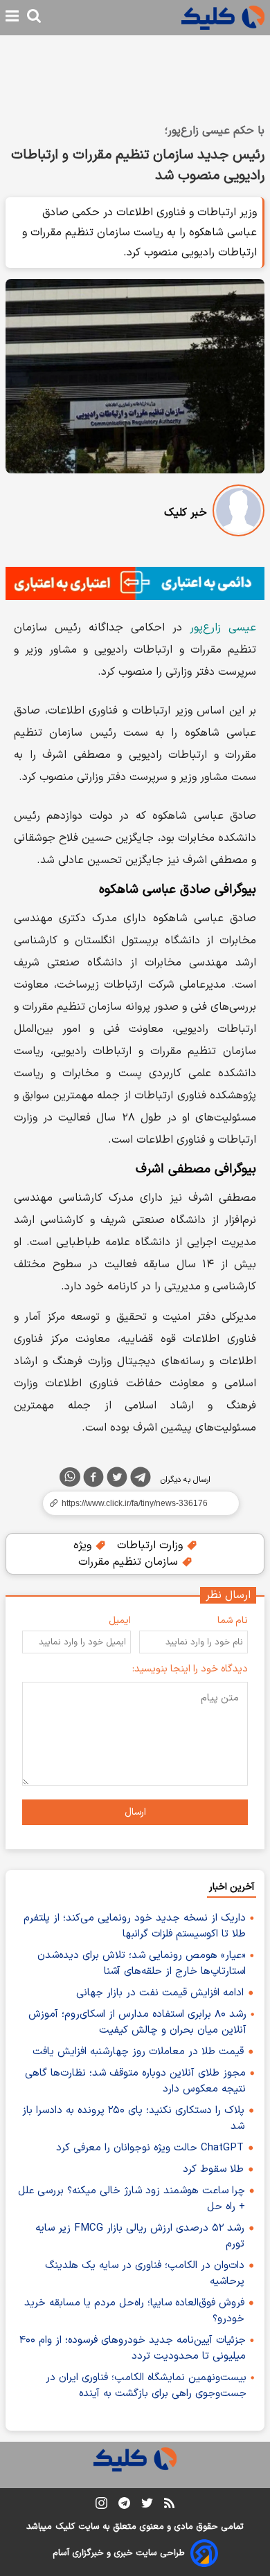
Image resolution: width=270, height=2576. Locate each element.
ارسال (135, 1812)
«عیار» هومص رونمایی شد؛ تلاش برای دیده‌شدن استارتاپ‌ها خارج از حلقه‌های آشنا (142, 1963)
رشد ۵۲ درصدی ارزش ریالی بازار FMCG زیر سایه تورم (140, 2236)
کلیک (65, 2527)
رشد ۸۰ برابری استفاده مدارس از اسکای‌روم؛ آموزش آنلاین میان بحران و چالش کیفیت (137, 2022)
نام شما (233, 1621)
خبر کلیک (186, 513)
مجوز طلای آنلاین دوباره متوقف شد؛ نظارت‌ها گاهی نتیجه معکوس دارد (135, 2081)
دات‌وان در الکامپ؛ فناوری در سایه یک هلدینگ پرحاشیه (145, 2274)
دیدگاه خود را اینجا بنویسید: (190, 1669)
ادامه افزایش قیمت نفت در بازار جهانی (160, 1993)
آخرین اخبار (232, 1887)
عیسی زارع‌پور (223, 628)
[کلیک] (223, 18)
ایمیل (120, 1621)
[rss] (169, 2505)
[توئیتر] (117, 1480)
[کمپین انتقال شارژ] (135, 583)
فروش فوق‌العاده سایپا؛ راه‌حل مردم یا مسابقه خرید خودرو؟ (134, 2311)
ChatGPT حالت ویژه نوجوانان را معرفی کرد (150, 2148)
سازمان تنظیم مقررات (130, 1562)
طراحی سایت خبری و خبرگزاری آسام (119, 2553)
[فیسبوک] (93, 1480)
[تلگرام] (141, 1480)
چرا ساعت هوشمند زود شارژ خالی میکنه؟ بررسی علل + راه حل (132, 2199)
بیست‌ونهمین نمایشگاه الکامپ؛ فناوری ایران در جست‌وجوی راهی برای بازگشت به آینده (146, 2386)
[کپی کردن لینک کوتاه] (135, 1503)
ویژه (84, 1545)
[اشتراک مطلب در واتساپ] (70, 1477)
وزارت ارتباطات (152, 1545)
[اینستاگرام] (101, 2506)
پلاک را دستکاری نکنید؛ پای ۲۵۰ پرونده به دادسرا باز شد (133, 2119)
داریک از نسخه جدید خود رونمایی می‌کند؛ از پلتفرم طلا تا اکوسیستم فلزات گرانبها (135, 1926)
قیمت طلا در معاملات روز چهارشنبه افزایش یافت (138, 2052)
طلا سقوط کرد (213, 2169)
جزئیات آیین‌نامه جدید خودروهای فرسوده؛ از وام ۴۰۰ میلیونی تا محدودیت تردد (133, 2348)
